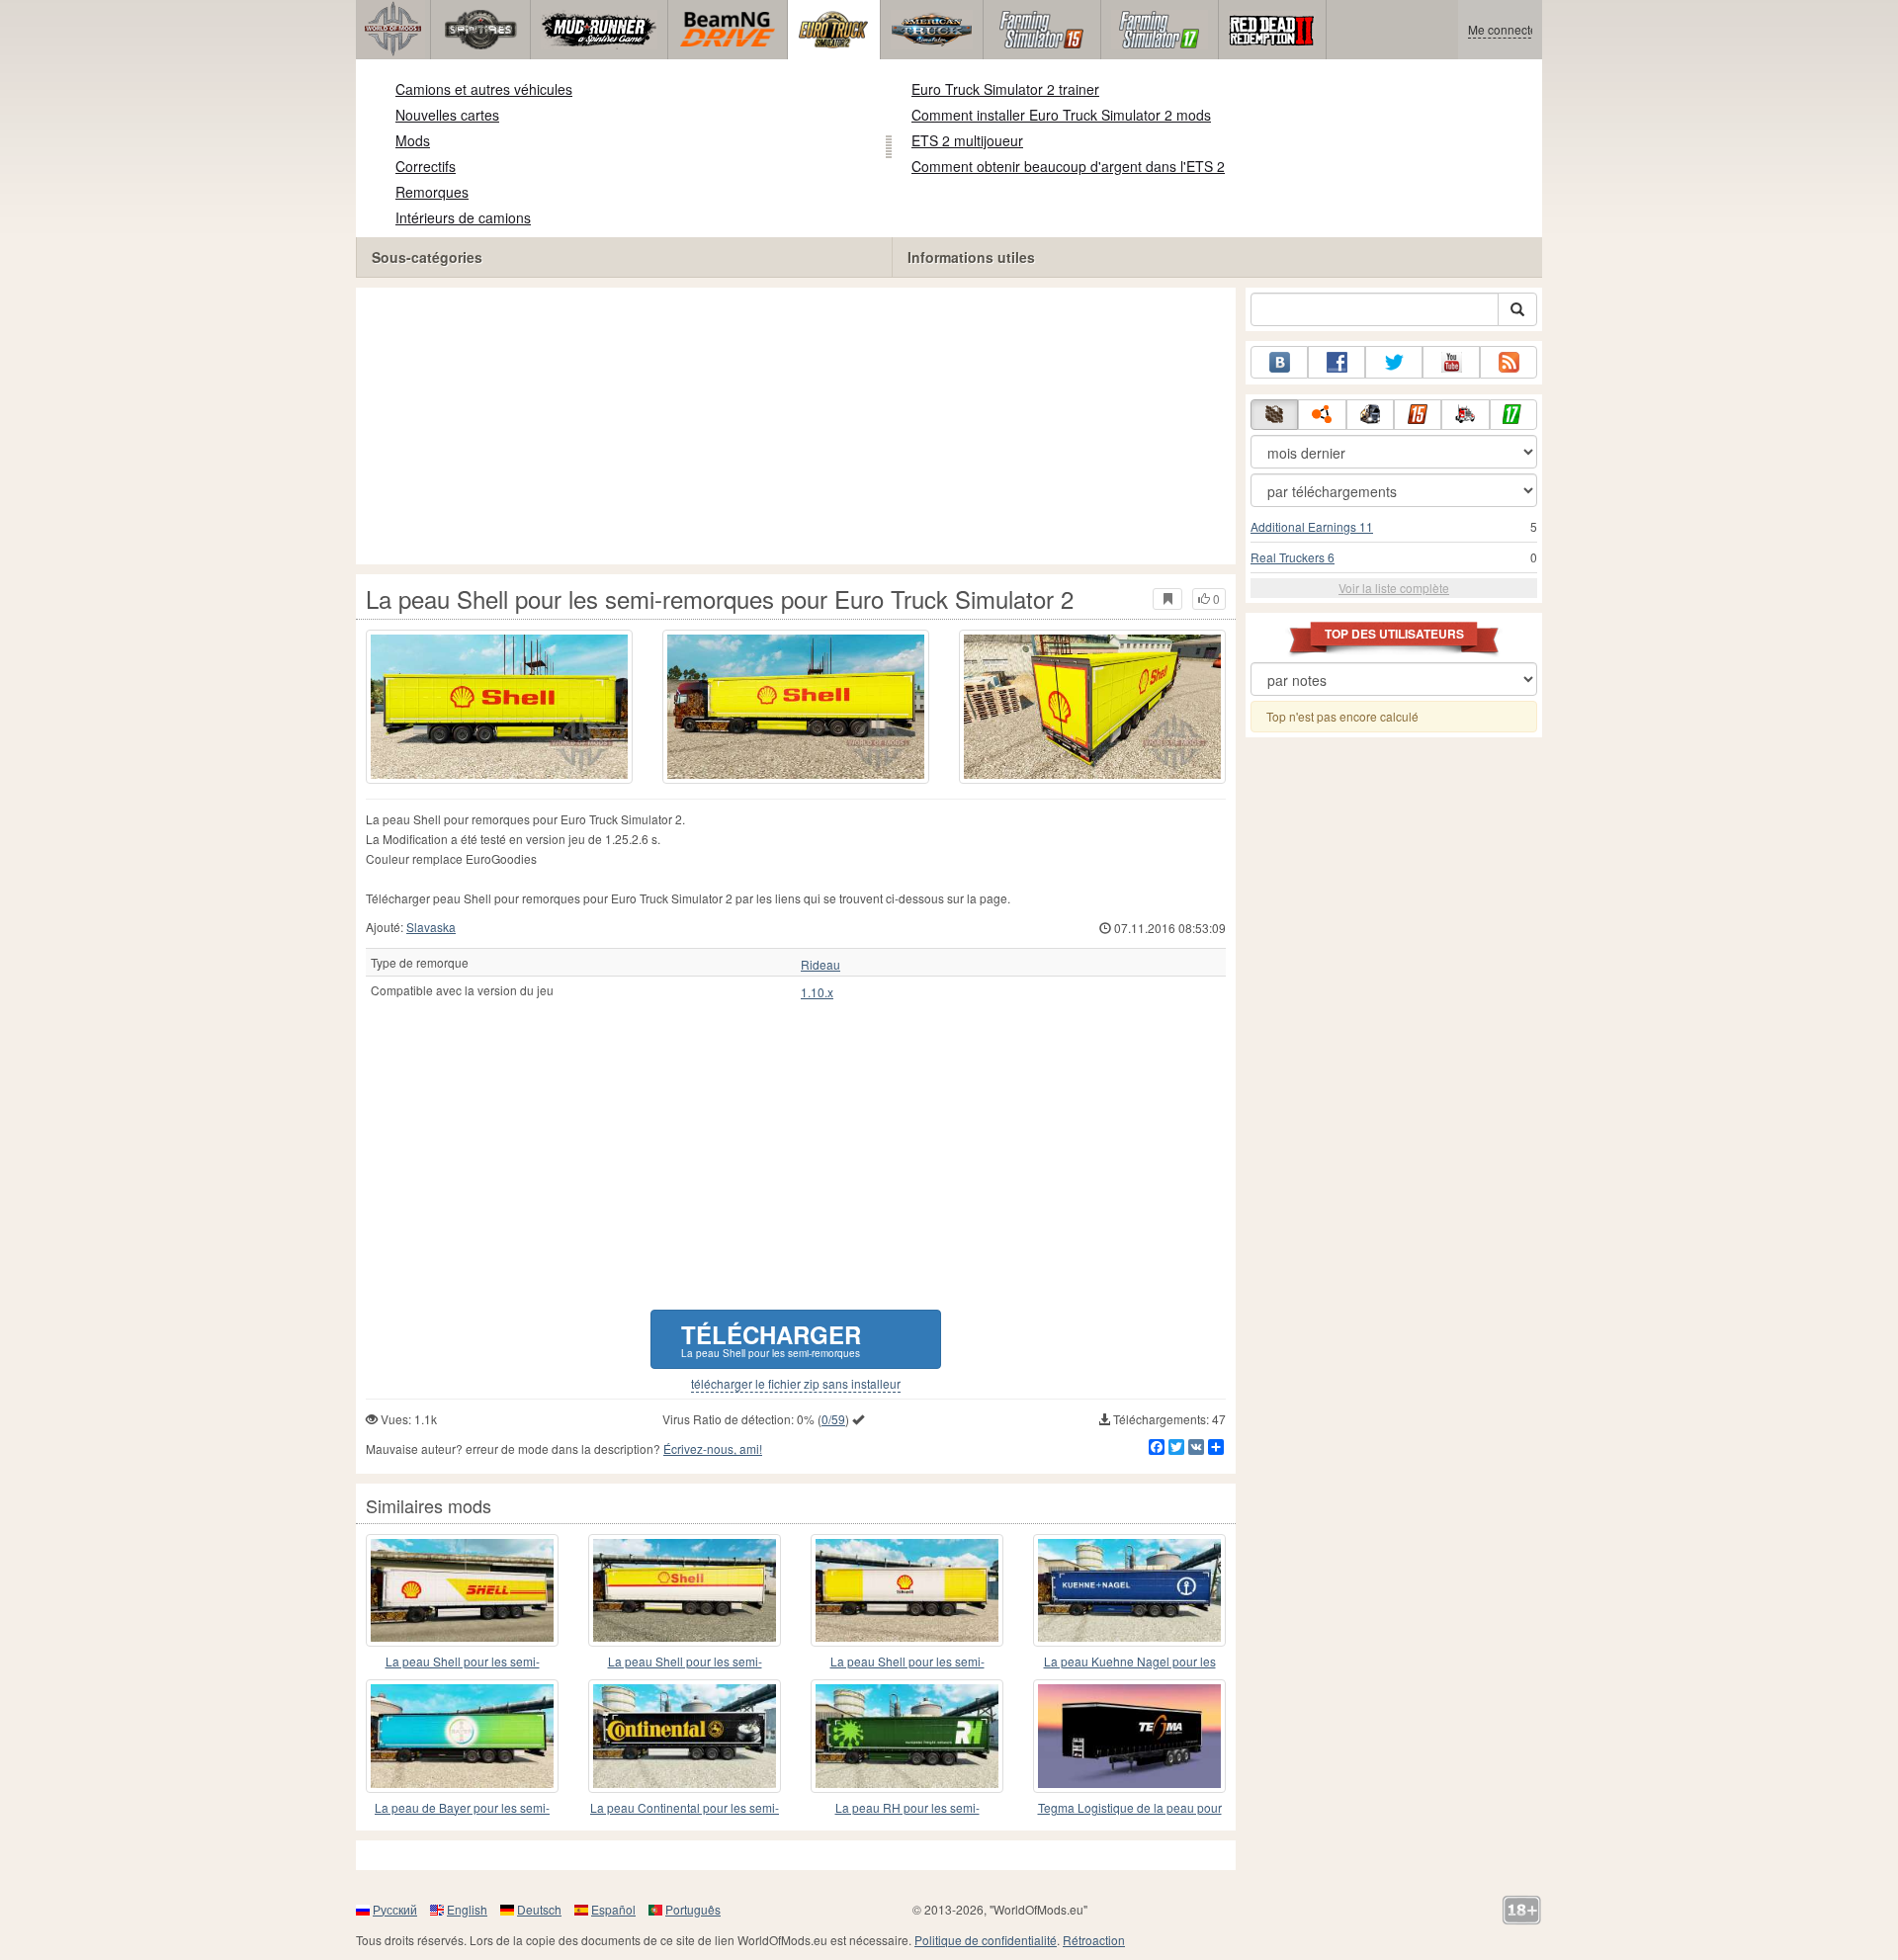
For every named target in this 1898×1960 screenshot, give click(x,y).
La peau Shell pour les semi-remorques (463, 1662)
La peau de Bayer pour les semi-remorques (462, 1808)
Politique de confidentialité (986, 1940)
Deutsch (539, 1909)
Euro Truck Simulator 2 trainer (1005, 89)
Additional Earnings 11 (1312, 526)
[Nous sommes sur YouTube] (1451, 362)
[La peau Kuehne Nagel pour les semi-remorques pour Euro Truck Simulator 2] (1129, 1590)
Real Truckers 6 (1293, 557)
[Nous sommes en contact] (1279, 362)
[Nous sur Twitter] (1394, 362)
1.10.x (817, 992)
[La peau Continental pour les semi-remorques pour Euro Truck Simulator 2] (685, 1736)
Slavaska (431, 927)
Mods (413, 140)
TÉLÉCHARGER (771, 1339)
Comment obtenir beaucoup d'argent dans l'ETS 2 (1068, 166)
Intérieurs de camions (463, 217)
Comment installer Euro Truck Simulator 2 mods (1061, 115)
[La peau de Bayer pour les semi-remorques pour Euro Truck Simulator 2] (462, 1736)
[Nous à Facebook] (1337, 362)
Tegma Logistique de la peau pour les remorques (1130, 1808)
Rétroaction (1094, 1940)
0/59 (833, 1419)
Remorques (432, 192)
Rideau (820, 965)
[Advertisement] (796, 426)
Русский (395, 1909)
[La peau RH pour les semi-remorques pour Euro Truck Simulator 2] (907, 1736)
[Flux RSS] (1509, 362)
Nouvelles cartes (447, 115)
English (467, 1909)
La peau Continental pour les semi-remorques (685, 1808)
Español (613, 1909)
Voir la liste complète (1394, 588)
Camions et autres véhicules (484, 89)
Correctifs (426, 166)
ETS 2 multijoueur (967, 140)
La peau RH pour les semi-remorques (907, 1808)
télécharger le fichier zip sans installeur (796, 1384)
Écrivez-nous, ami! (713, 1449)
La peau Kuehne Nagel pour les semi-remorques (1130, 1662)
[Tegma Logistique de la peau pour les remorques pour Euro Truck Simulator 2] (1129, 1736)
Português (693, 1909)
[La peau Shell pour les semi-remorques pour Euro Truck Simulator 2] (499, 707)
